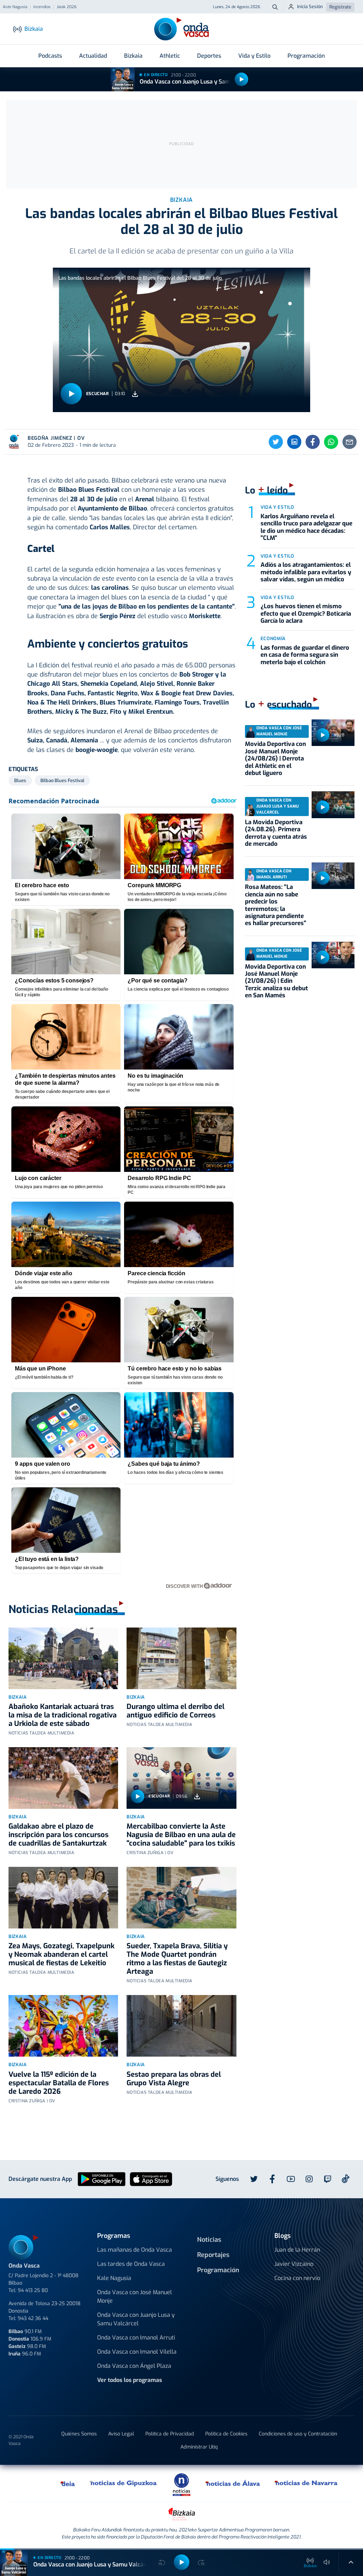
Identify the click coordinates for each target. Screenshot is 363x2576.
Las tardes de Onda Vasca (131, 2264)
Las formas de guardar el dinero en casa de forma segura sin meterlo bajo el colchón (305, 655)
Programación (306, 56)
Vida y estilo (277, 507)
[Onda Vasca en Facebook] (272, 2179)
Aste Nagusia (15, 7)
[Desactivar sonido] (327, 2562)
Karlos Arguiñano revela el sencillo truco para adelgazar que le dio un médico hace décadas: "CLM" (306, 527)
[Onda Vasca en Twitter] (254, 2179)
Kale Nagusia (114, 2278)
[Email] (350, 442)
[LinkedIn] (294, 442)
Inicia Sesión (310, 7)
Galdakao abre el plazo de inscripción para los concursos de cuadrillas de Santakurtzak (58, 1835)
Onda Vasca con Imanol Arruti (136, 2338)
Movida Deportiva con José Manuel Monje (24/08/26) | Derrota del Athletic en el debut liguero (275, 759)
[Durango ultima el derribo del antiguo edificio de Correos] (181, 1658)
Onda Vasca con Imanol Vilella (137, 2352)
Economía (273, 639)
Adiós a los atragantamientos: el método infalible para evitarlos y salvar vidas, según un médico (306, 572)
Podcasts (50, 56)
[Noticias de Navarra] (306, 2483)
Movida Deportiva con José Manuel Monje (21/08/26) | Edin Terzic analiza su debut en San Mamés (277, 981)
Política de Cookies (226, 2434)
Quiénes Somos (79, 2434)
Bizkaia (133, 56)
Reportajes (213, 2255)
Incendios (42, 7)
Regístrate (340, 7)
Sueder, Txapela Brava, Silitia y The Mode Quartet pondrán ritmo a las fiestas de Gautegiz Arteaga (177, 1959)
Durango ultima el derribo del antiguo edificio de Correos (175, 1711)
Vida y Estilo (254, 56)
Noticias (209, 2240)
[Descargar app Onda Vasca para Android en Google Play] (102, 2179)
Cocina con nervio (297, 2278)
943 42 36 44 (33, 2318)
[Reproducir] (241, 79)
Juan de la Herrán (297, 2250)
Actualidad (93, 56)
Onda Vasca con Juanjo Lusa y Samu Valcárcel (200, 82)
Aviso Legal (121, 2434)
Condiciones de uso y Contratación (298, 2434)
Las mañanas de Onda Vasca (135, 2250)
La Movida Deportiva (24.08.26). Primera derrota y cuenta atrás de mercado (276, 833)
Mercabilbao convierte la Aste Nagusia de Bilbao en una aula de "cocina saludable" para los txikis (181, 1835)
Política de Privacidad (170, 2434)
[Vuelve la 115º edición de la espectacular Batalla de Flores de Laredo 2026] (63, 2026)
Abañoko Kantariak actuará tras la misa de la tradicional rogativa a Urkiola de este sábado (63, 1715)
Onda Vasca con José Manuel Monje (135, 2296)
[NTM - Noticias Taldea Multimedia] (181, 2484)
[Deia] (68, 2483)
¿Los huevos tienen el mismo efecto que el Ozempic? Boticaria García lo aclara (306, 614)
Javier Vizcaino (294, 2264)
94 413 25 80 (33, 2290)
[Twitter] (276, 442)
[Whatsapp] (331, 442)
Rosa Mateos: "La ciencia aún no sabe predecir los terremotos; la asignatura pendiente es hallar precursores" (276, 905)
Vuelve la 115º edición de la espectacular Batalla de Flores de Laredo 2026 (59, 2083)
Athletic (170, 56)
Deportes (209, 56)
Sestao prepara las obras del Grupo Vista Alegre (174, 2079)
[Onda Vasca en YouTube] (291, 2179)
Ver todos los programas (130, 2380)
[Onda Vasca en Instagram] (309, 2179)
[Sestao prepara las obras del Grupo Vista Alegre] (181, 2026)
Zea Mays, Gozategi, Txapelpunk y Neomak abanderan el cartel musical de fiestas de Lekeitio (62, 1954)
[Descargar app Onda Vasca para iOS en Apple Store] (151, 2179)
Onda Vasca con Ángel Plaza (134, 2366)
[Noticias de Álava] (233, 2483)
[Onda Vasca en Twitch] (328, 2179)
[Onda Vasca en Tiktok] (346, 2179)
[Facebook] (313, 442)
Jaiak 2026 (67, 7)
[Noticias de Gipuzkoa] (124, 2483)
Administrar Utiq (199, 2447)
